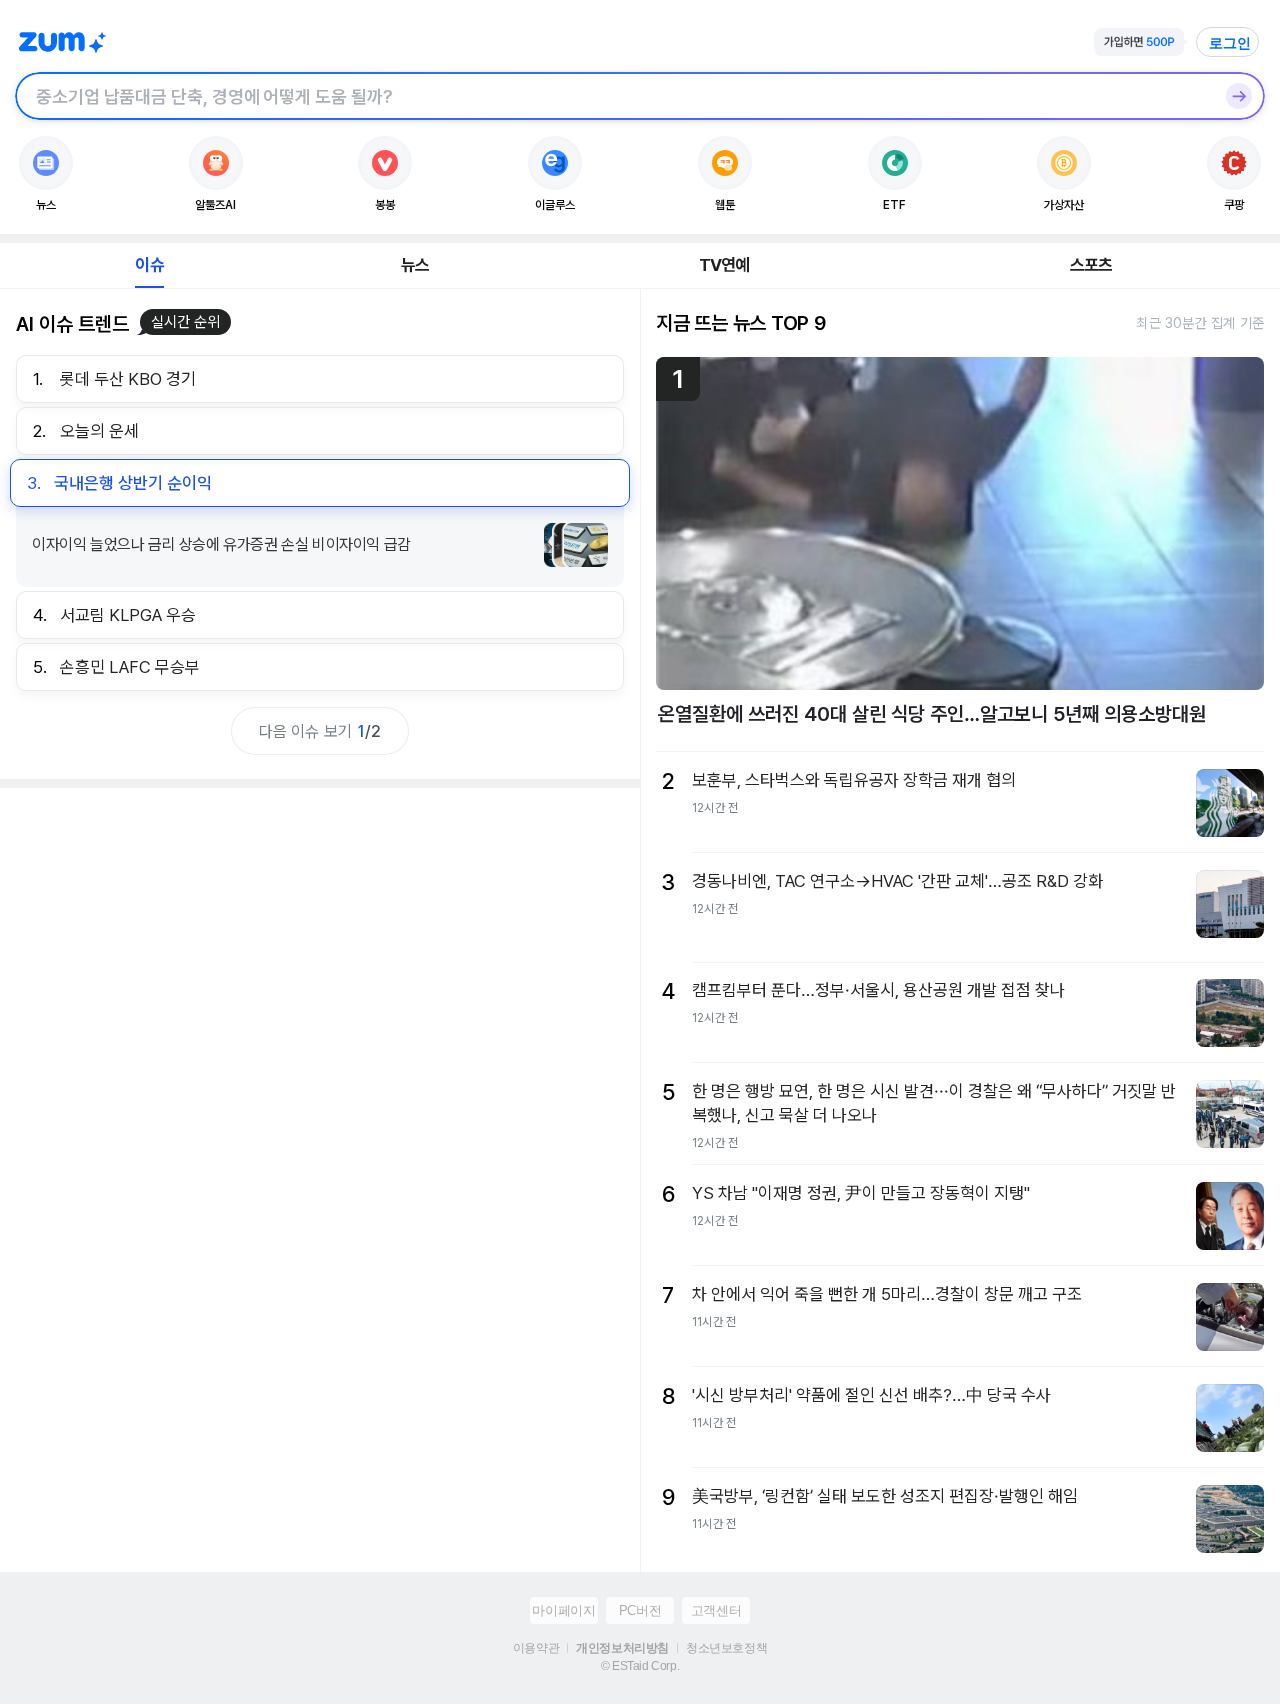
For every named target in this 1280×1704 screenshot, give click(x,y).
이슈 (149, 265)
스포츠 (1091, 265)
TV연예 (724, 265)
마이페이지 (563, 1610)
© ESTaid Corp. (640, 1666)
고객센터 (716, 1610)
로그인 (1230, 43)
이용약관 (536, 1648)
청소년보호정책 (726, 1648)
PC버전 (640, 1610)
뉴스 (415, 265)
